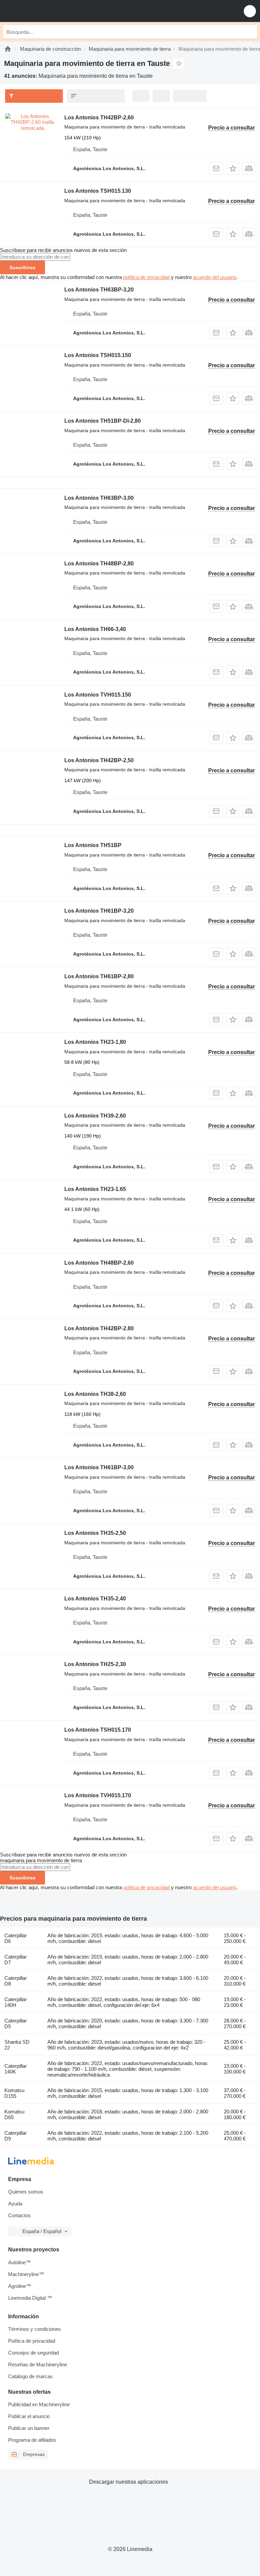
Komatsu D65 (14, 2114)
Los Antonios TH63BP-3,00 (99, 498)
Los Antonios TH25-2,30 (95, 1664)
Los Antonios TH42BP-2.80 (99, 1328)
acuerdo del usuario (215, 277)
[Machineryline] (8, 49)
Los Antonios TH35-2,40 (95, 1599)
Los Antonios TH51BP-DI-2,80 (103, 421)
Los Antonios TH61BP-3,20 (99, 911)
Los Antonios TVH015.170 (98, 1795)
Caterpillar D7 (16, 1960)
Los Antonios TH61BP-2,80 (99, 976)
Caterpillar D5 (16, 2023)
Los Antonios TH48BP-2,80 (99, 564)
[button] (250, 11)
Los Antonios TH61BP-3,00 (99, 1467)
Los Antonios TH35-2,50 (95, 1533)
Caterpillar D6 (16, 1938)
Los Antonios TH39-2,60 (95, 1116)
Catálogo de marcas (30, 2376)
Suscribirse (23, 267)
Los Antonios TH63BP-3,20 (99, 290)
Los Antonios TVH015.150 (98, 695)
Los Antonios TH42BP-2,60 (99, 118)
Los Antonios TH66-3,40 (95, 629)
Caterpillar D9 (16, 2136)
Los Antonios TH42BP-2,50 (99, 760)
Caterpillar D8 (16, 1981)
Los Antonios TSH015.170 (98, 1730)
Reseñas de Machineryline (38, 2364)
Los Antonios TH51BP (93, 845)
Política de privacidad (32, 2341)
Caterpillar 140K (16, 2069)
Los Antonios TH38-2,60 (95, 1394)
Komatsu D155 (14, 2093)
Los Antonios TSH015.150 (98, 355)
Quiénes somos (26, 2192)
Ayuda (15, 2204)
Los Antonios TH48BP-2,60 (99, 1263)
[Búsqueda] (250, 32)
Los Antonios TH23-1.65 (95, 1189)
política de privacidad (146, 277)
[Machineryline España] (47, 11)
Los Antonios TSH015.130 (98, 191)
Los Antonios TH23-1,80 (95, 1042)
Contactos (19, 2215)
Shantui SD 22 (17, 2045)
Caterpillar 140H (16, 2002)
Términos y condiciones (35, 2329)
